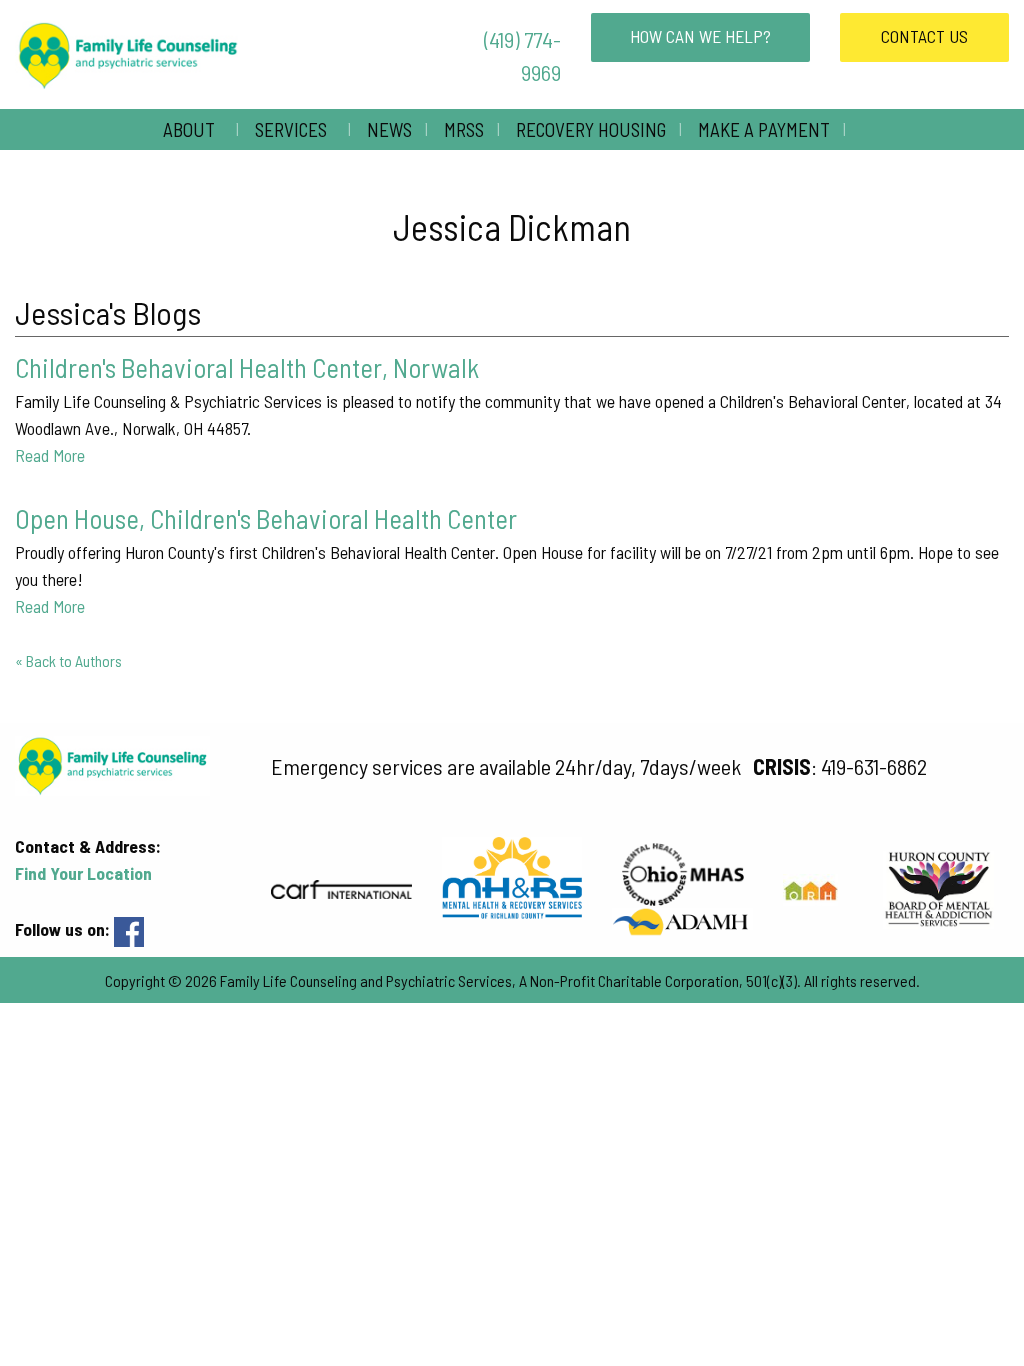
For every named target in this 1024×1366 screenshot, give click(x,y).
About (189, 129)
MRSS (464, 129)
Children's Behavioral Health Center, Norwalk (247, 367)
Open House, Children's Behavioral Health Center (266, 518)
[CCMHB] (682, 919)
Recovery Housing (591, 129)
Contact (924, 36)
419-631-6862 (874, 766)
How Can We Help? (700, 36)
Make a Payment (764, 129)
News (389, 129)
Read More (50, 455)
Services (291, 129)
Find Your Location (83, 873)
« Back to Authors (68, 660)
